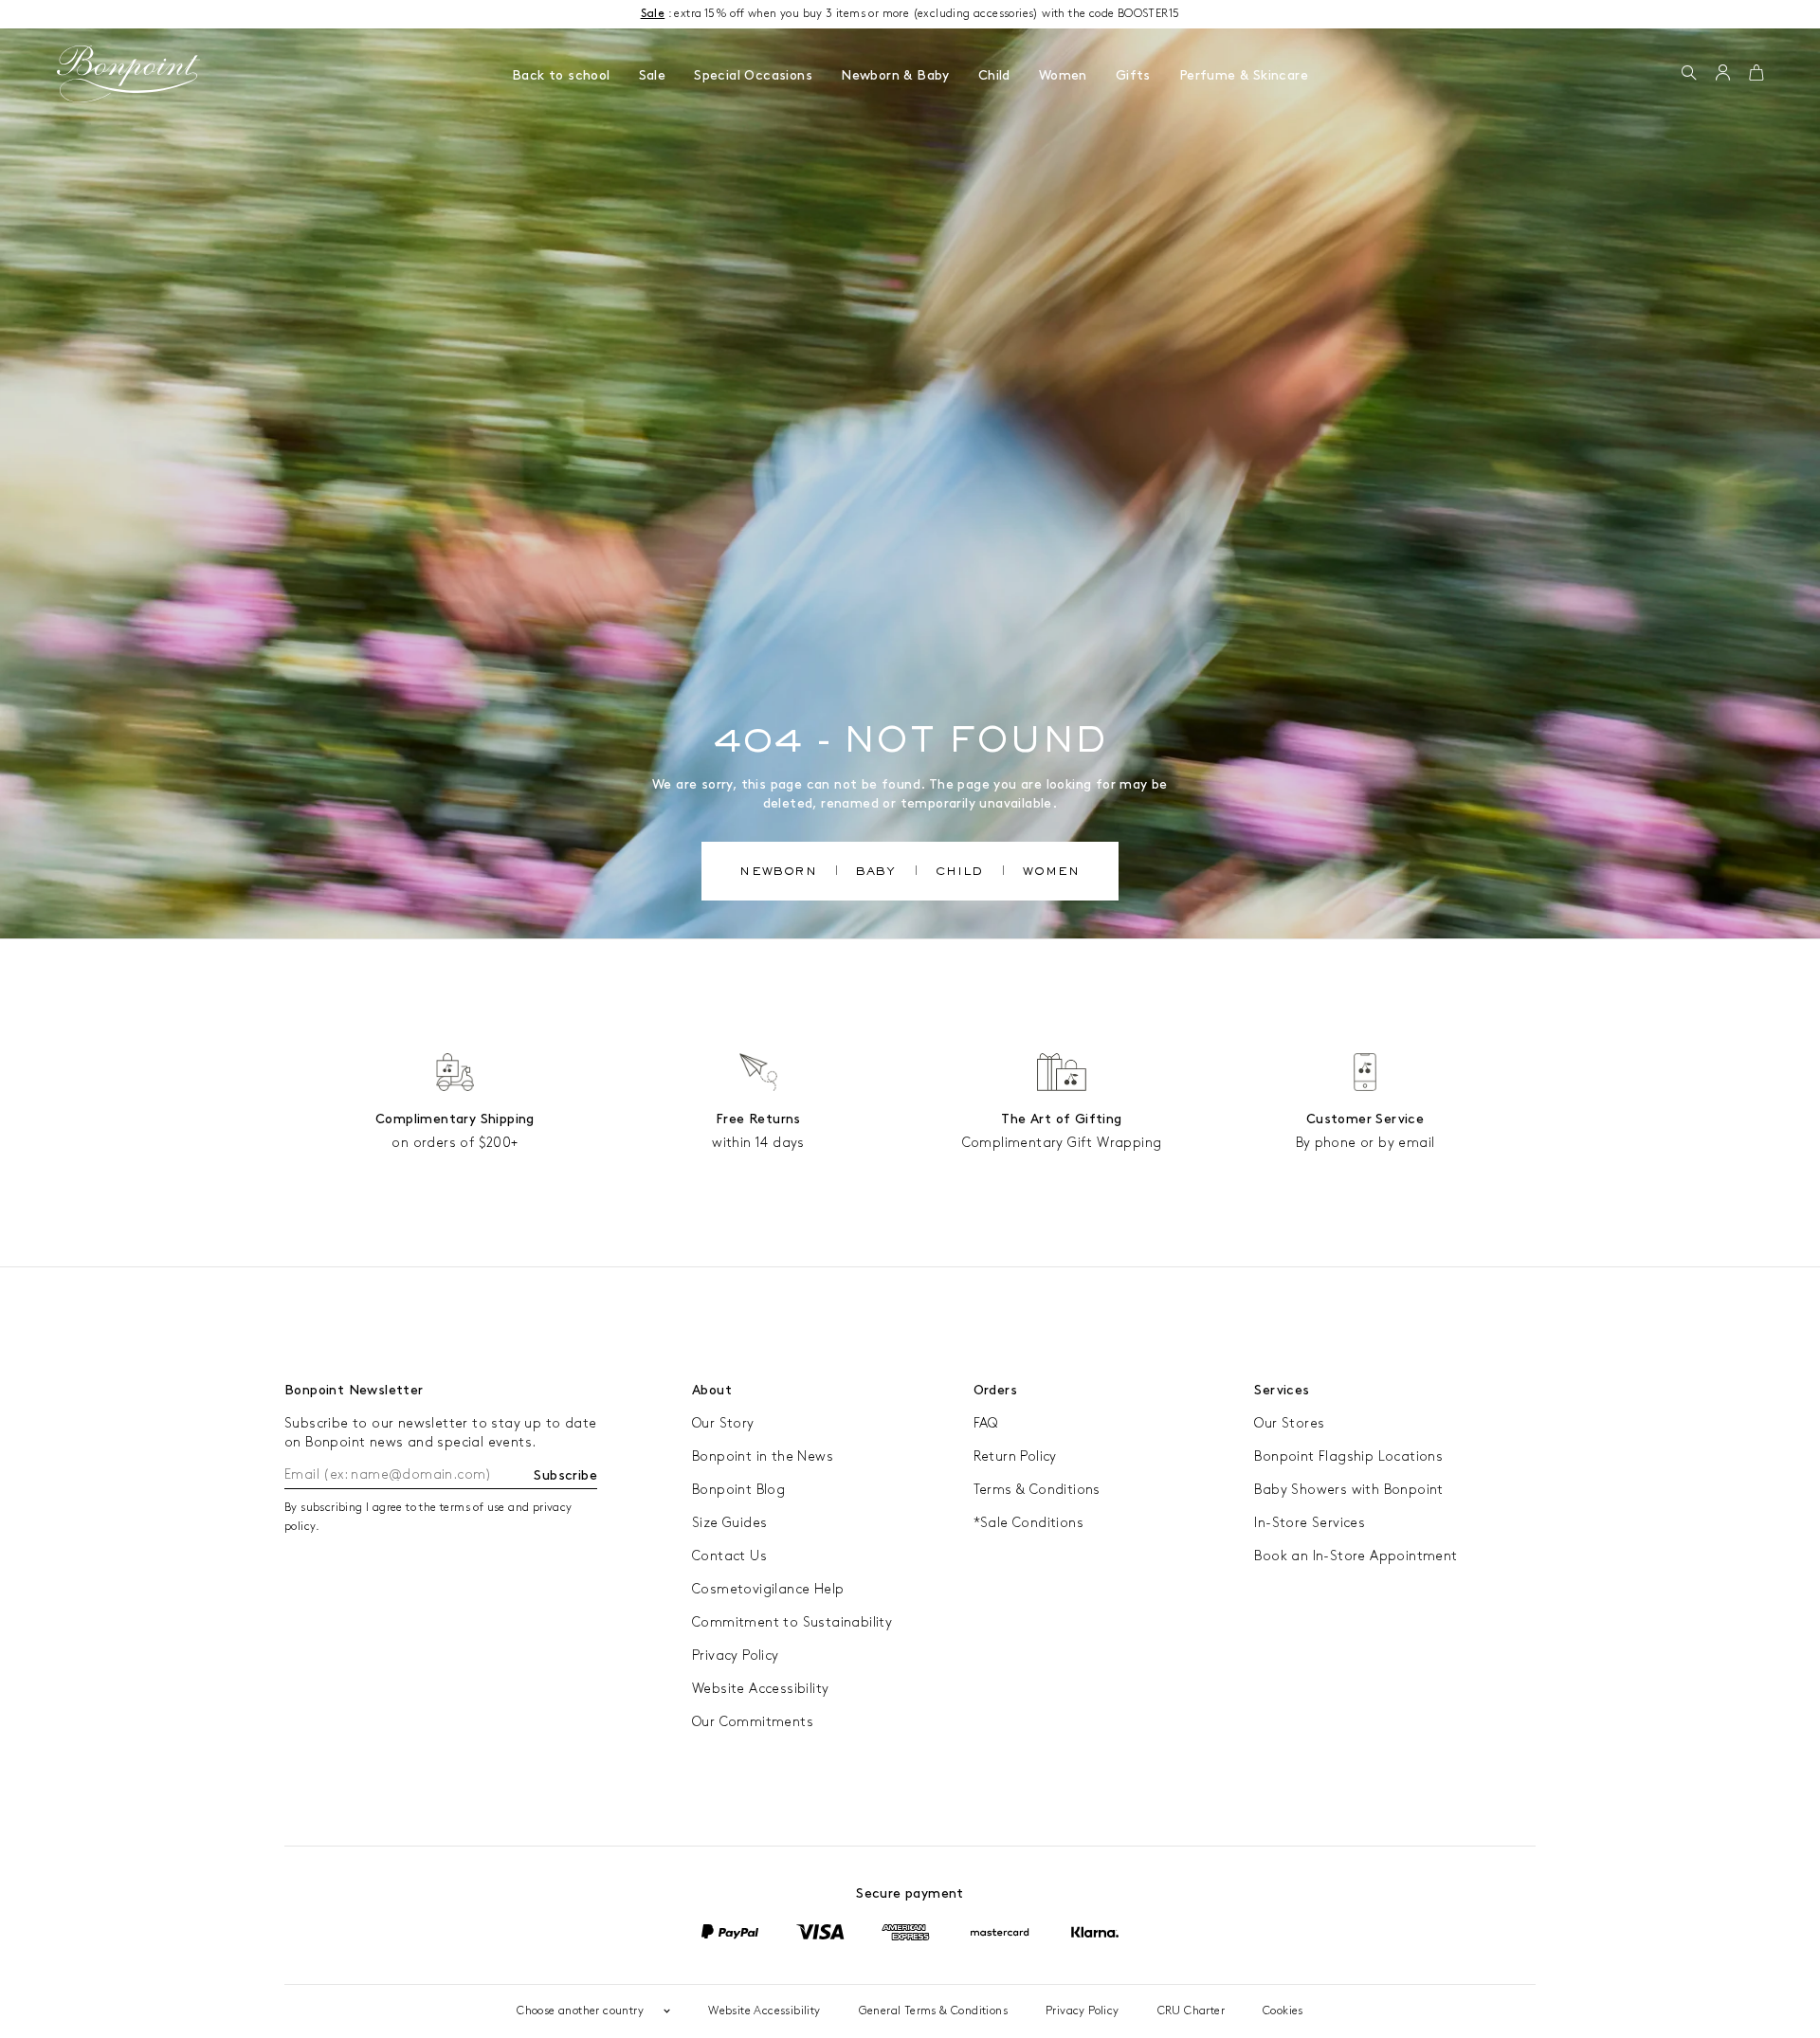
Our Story (723, 1423)
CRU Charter (1191, 2011)
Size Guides (729, 1523)
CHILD (960, 873)
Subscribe (565, 1475)
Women (1063, 75)
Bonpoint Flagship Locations (1348, 1456)
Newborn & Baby (895, 75)
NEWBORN (778, 873)
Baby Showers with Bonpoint (1348, 1490)
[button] (1689, 74)
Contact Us (729, 1556)
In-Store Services (1310, 1523)
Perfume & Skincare (1244, 75)
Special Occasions (753, 75)
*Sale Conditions (1028, 1523)
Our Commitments (753, 1722)
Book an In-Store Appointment (1356, 1556)
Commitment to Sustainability (792, 1622)
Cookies (1283, 2011)
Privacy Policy (736, 1656)
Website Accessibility (760, 1689)
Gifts (1133, 75)
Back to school (561, 75)
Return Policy (1015, 1456)
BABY (876, 873)
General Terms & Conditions (933, 2011)
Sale (653, 75)
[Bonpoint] (129, 74)
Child (994, 75)
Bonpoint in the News (763, 1456)
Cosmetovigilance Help (768, 1589)
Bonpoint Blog (738, 1490)
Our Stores (1289, 1423)
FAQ (986, 1423)
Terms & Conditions (1037, 1490)
